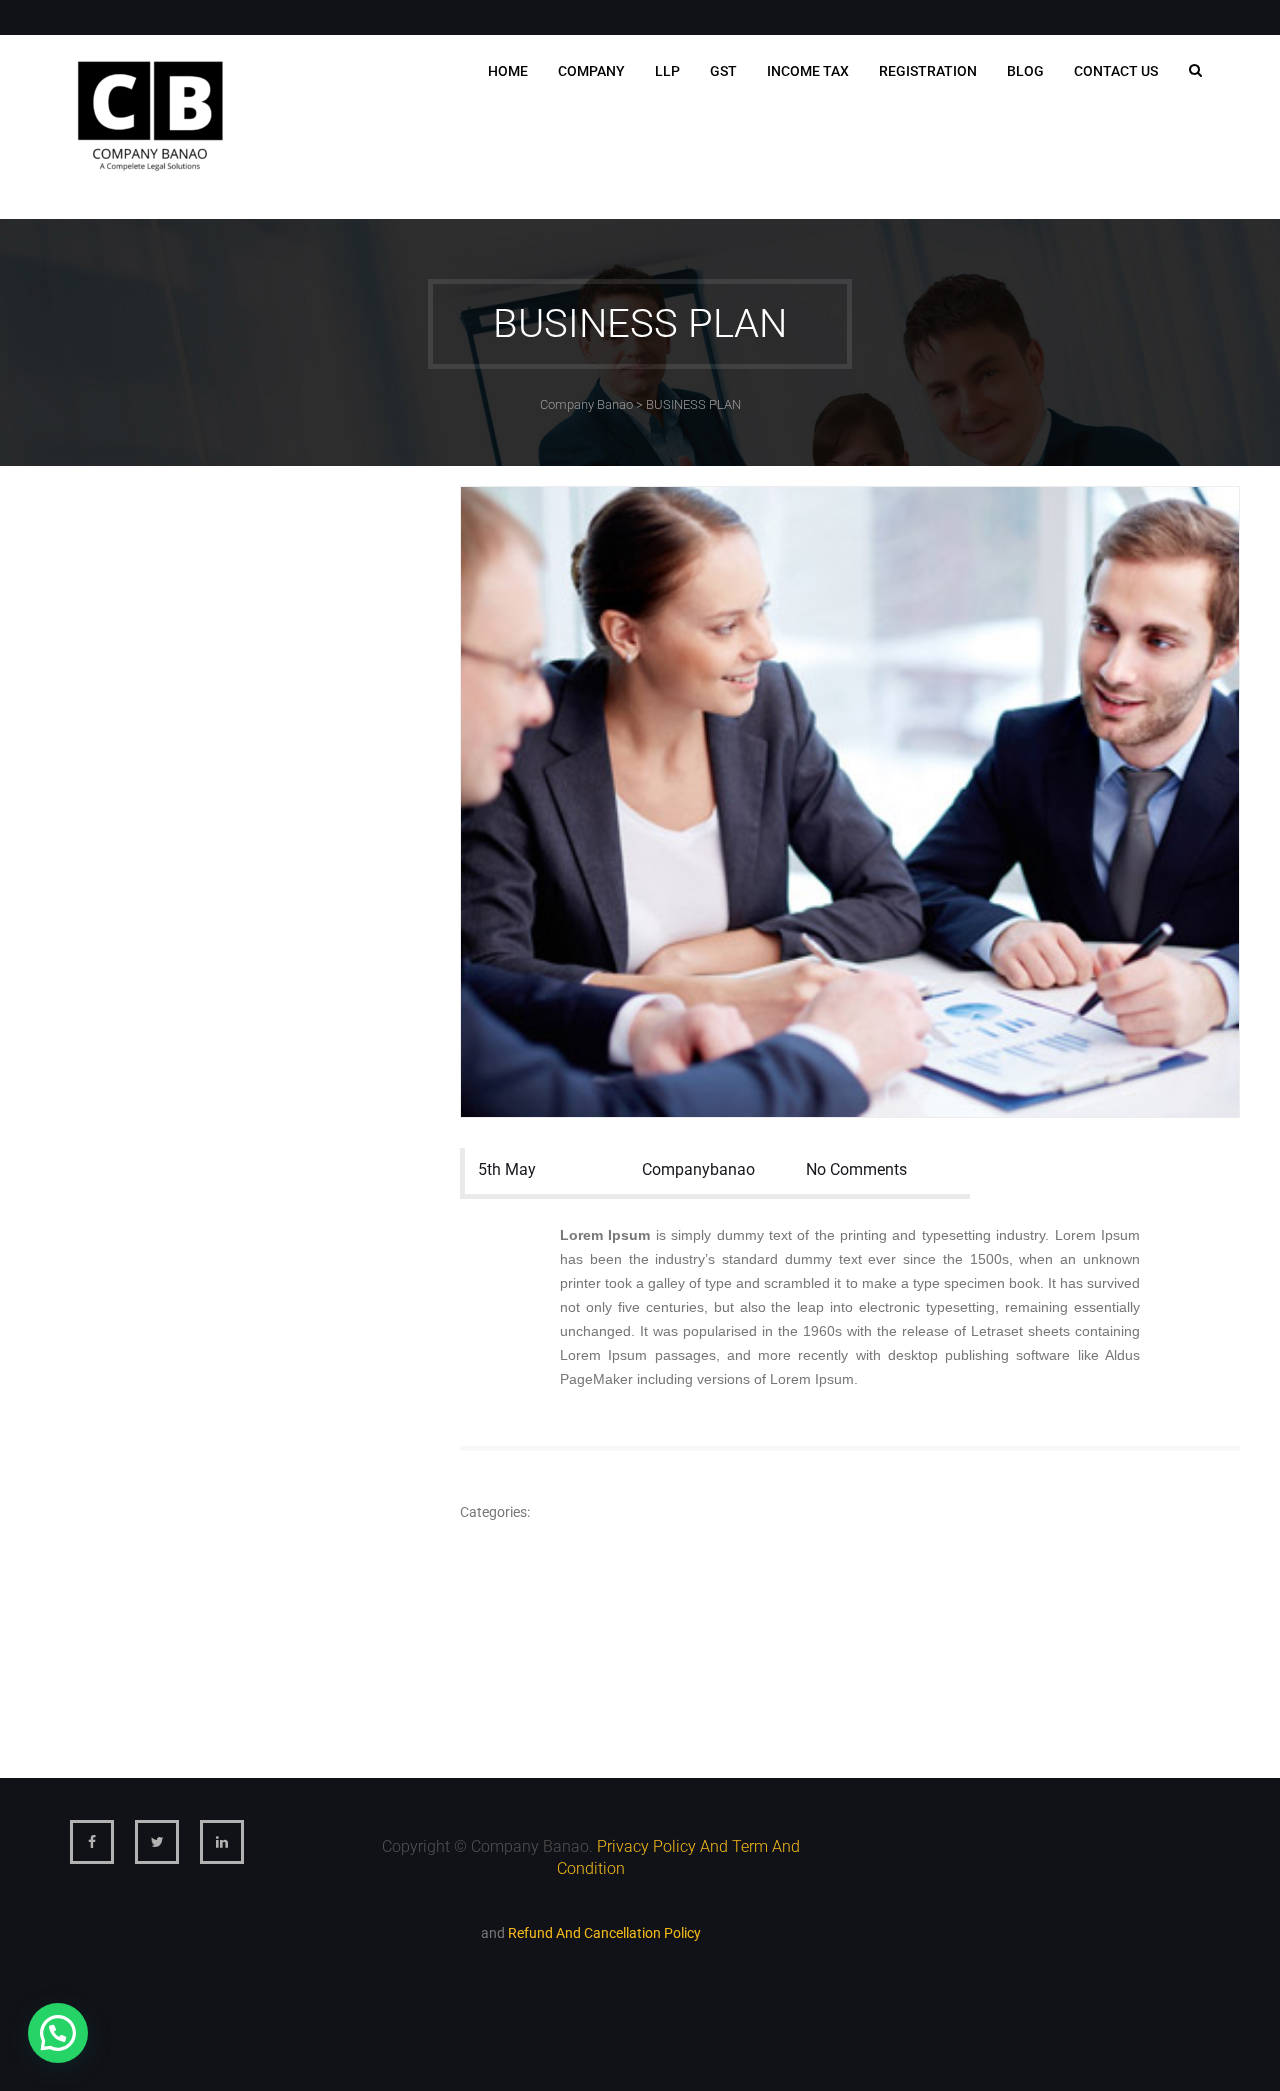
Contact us (1116, 71)
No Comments (856, 1169)
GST (723, 71)
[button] (58, 2033)
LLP (667, 71)
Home (508, 71)
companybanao (698, 1169)
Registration (928, 71)
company (591, 71)
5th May (507, 1169)
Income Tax (808, 71)
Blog (1025, 71)
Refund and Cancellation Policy (604, 1933)
